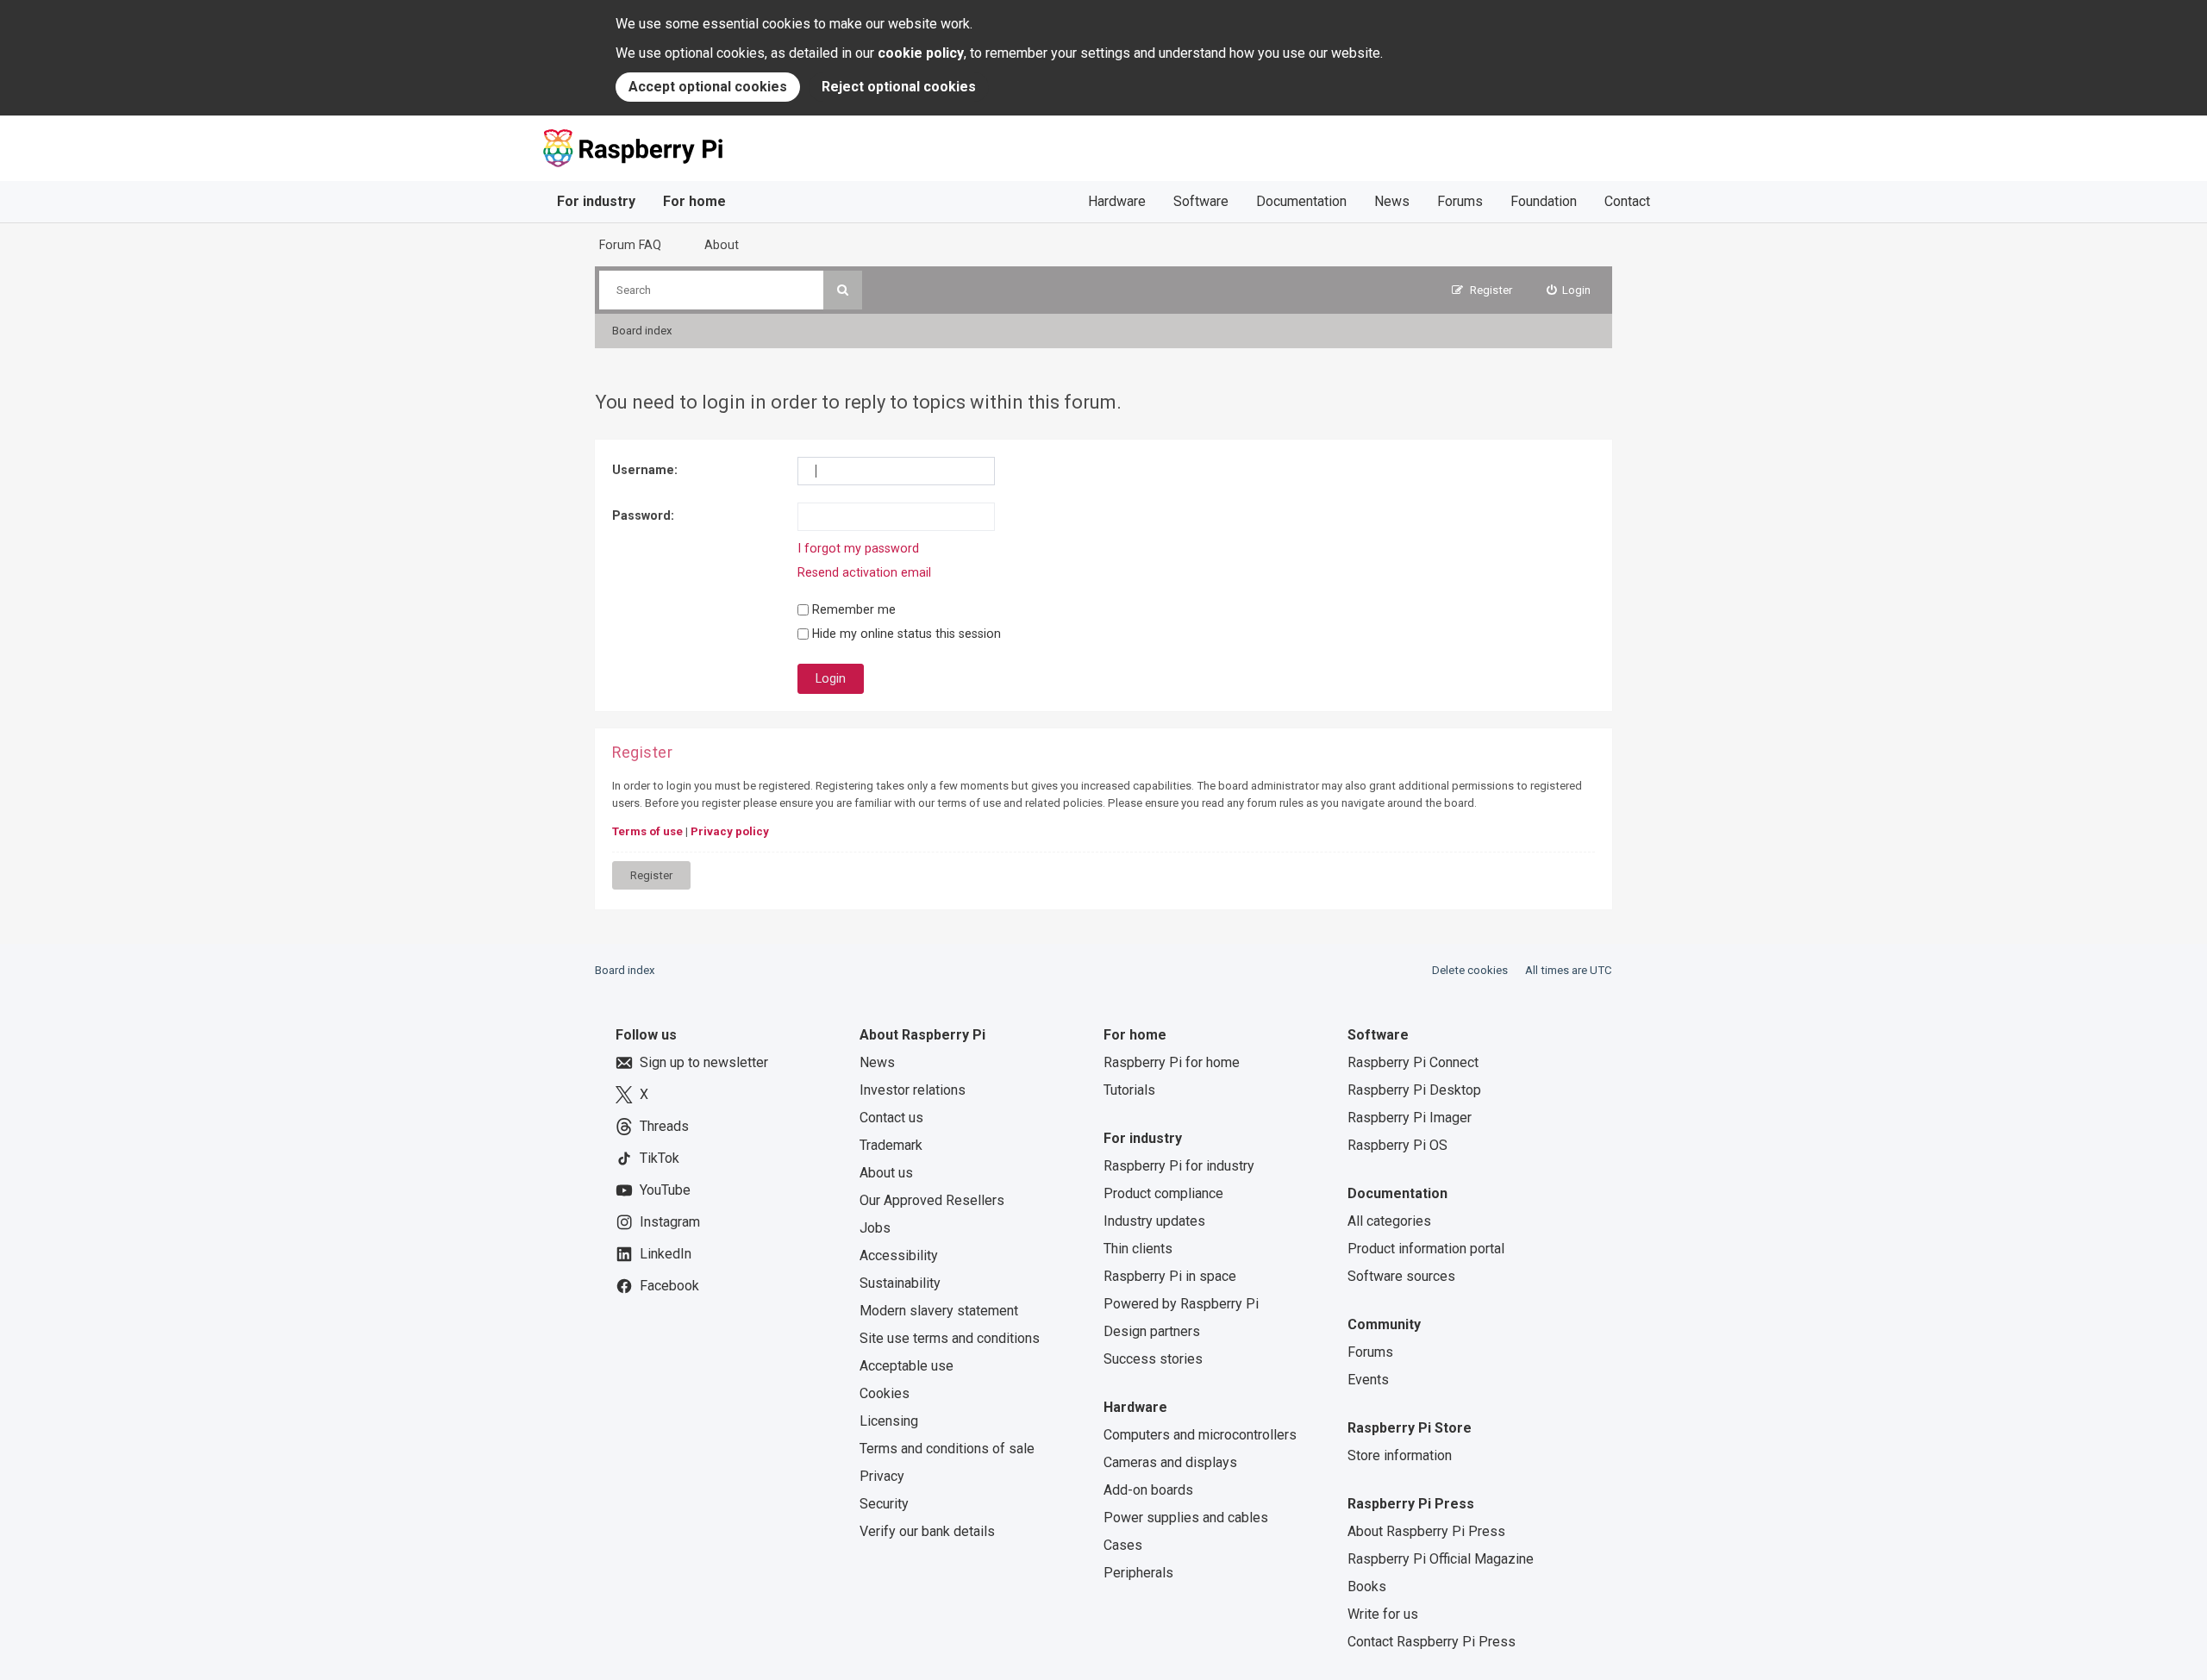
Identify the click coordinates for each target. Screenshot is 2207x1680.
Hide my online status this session (905, 634)
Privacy (882, 1476)
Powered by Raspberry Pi (1181, 1304)
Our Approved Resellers (932, 1200)
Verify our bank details (927, 1531)
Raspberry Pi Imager (1410, 1118)
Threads (664, 1126)
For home (694, 201)
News (1392, 201)
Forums (1460, 201)
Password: (643, 515)
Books (1367, 1586)
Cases (1123, 1545)
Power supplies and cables (1186, 1518)
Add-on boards (1148, 1490)
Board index (625, 970)
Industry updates (1154, 1221)
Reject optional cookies (899, 87)
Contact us (891, 1118)
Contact (1627, 201)
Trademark (891, 1145)
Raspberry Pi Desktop (1414, 1090)
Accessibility (899, 1255)
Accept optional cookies (708, 87)
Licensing (889, 1421)
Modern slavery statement (939, 1311)
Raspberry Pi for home (1172, 1062)
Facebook (669, 1286)
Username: (645, 470)
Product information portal (1426, 1249)
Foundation (1544, 201)
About (722, 245)
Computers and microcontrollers (1200, 1435)
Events (1368, 1380)
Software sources (1401, 1276)
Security (884, 1504)
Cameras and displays (1170, 1462)
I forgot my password (858, 548)
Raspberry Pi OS (1397, 1145)
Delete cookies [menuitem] (1470, 970)
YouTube (665, 1190)
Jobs (875, 1228)
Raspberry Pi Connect (1413, 1062)
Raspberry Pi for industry (1179, 1166)
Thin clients (1138, 1249)
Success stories (1153, 1359)
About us (886, 1173)
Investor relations (913, 1090)
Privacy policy (730, 831)
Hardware (1117, 201)
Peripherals (1138, 1573)
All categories (1389, 1221)
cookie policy (921, 53)
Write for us (1383, 1614)
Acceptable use (907, 1366)
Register (651, 875)
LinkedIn (666, 1254)
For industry (596, 201)
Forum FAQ (630, 245)
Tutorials (1129, 1090)
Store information (1400, 1455)
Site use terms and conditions (950, 1338)
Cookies (885, 1393)
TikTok (660, 1158)
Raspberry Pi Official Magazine (1441, 1559)
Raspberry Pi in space (1170, 1276)
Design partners (1152, 1331)
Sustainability (900, 1283)
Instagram (670, 1222)
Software (1201, 201)
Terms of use (647, 831)
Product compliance (1163, 1193)
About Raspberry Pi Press (1426, 1531)
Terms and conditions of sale (947, 1449)
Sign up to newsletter (704, 1062)
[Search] (843, 290)
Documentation (1301, 201)
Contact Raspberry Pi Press (1432, 1642)
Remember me (852, 609)
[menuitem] (1569, 290)
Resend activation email (864, 572)
